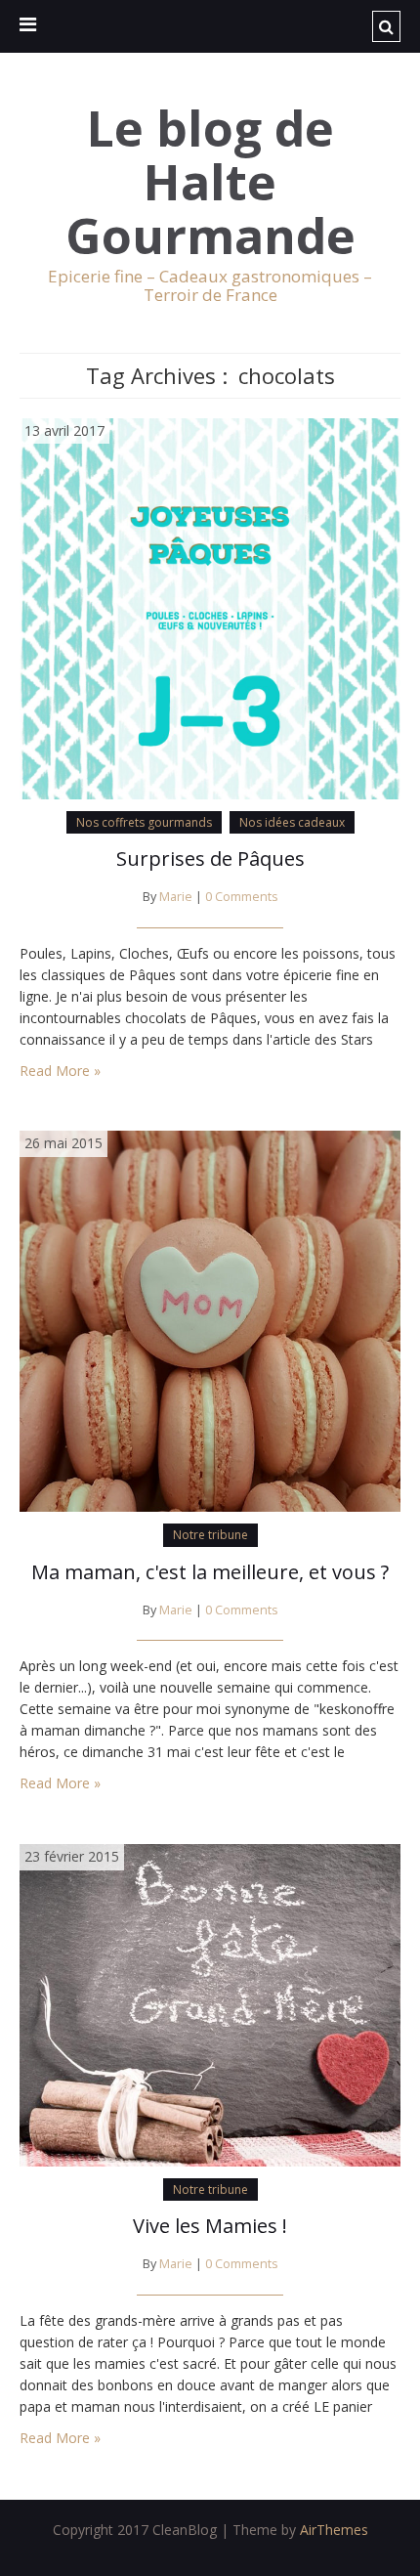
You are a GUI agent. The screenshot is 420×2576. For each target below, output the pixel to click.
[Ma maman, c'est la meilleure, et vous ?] (210, 1320)
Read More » (60, 1071)
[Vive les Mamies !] (210, 2004)
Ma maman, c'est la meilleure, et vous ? (210, 1572)
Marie (176, 897)
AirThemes (334, 2530)
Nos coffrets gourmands (144, 822)
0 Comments (242, 897)
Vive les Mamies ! (210, 2226)
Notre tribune (210, 1535)
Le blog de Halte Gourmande (210, 182)
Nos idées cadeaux (292, 822)
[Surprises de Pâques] (210, 606)
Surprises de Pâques (210, 859)
